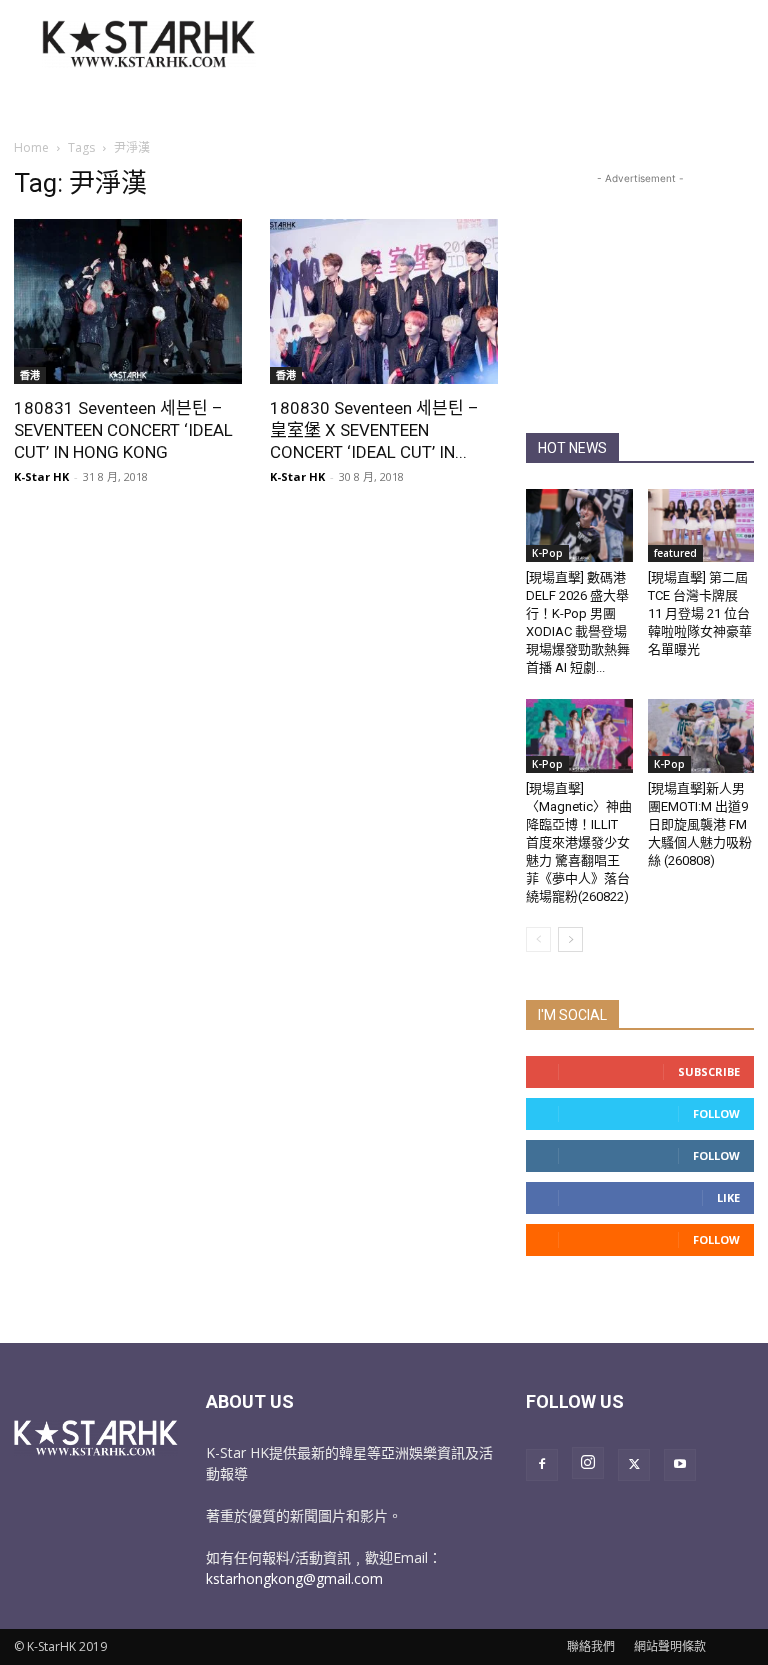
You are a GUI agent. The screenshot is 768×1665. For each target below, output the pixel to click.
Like (728, 1197)
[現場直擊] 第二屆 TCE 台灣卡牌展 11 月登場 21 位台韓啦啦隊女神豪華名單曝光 (700, 613)
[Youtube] (680, 1465)
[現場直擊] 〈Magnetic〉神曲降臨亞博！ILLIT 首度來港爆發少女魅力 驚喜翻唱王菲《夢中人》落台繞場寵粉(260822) (579, 842)
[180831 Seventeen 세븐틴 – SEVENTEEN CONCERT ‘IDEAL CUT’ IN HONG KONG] (128, 301)
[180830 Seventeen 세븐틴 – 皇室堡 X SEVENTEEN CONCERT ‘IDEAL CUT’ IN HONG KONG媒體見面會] (384, 301)
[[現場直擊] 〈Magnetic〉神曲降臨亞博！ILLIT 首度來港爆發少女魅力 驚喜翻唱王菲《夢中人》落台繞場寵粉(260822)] (579, 735)
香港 (30, 375)
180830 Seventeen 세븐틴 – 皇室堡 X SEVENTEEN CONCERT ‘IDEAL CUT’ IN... (374, 430)
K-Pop (547, 553)
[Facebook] (542, 1465)
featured (675, 553)
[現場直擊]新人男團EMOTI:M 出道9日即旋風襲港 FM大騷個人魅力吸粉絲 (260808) (700, 824)
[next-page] (570, 939)
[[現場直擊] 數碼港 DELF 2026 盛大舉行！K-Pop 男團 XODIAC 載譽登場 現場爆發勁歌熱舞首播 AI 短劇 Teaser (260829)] (579, 525)
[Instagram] (588, 1463)
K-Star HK (41, 476)
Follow (716, 1113)
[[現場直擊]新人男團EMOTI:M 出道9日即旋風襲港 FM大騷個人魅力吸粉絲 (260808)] (701, 735)
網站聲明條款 (670, 1646)
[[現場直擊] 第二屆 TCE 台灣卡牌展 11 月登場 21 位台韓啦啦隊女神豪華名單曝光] (701, 525)
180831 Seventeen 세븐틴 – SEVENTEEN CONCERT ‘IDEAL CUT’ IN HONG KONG (123, 430)
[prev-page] (538, 939)
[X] (634, 1465)
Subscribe (709, 1071)
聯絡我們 (591, 1646)
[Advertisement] (519, 44)
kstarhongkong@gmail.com (294, 1578)
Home (31, 147)
